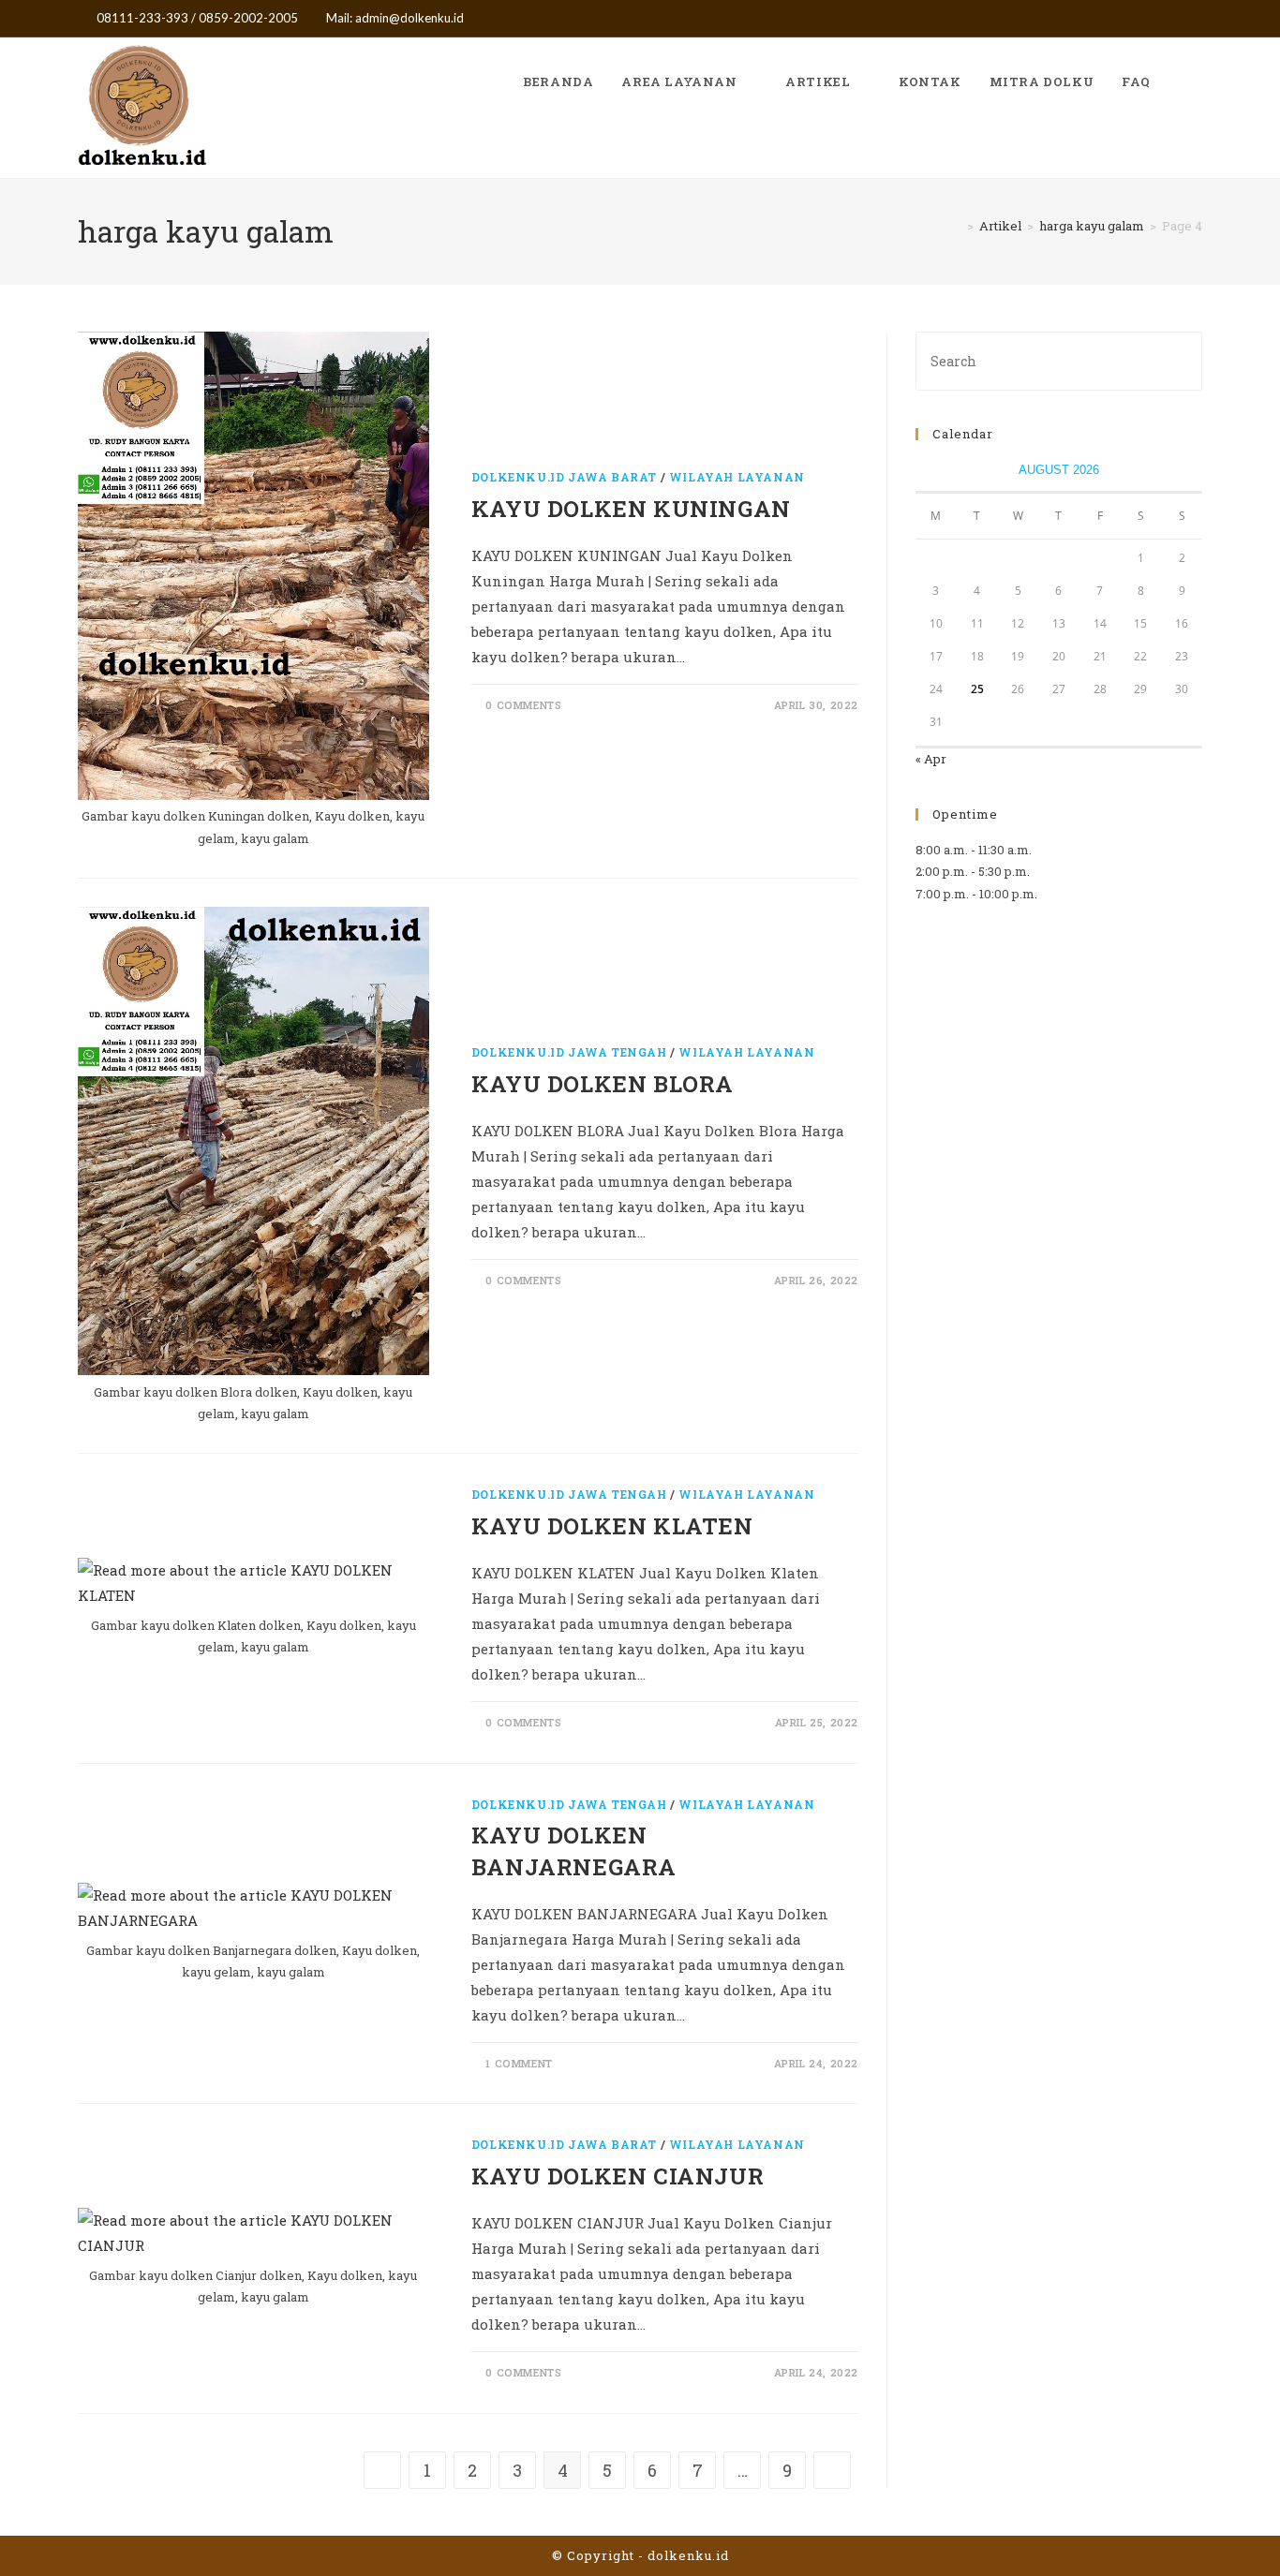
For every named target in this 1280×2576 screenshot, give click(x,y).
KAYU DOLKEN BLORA (603, 1084)
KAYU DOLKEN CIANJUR (618, 2176)
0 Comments (523, 705)
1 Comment (519, 2063)
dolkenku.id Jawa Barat (564, 477)
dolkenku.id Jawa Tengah (569, 1052)
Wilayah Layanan (737, 477)
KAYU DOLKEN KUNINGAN (631, 509)
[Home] (957, 226)
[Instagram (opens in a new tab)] (1176, 19)
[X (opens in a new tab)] (1132, 19)
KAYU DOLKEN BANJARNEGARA (574, 1851)
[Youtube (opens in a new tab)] (1194, 19)
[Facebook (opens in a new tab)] (1154, 19)
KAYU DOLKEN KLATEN (612, 1526)
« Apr (931, 759)
